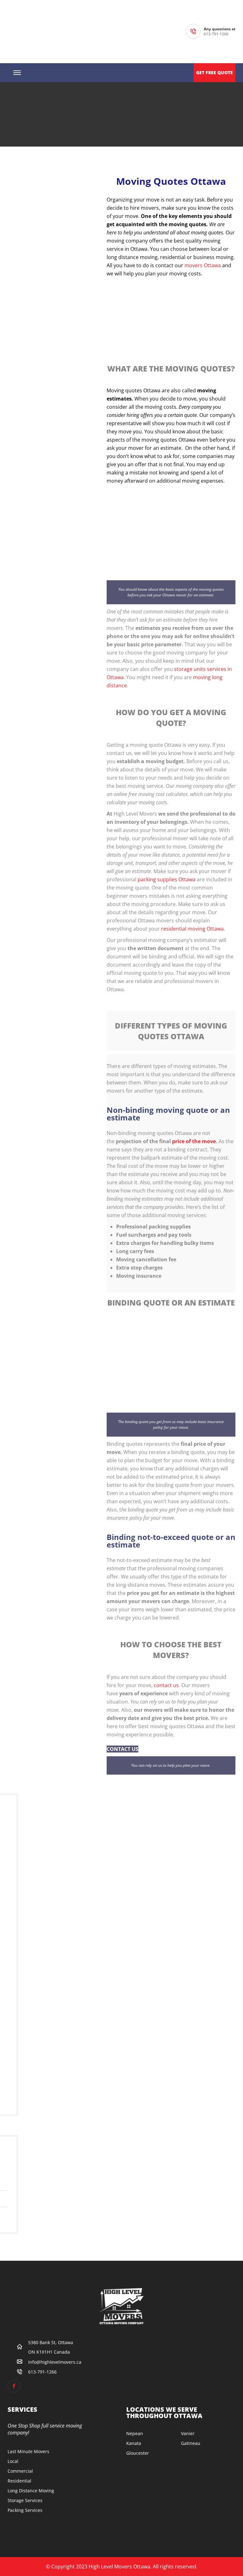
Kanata (134, 2443)
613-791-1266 (216, 34)
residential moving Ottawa (192, 929)
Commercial (20, 2471)
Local (13, 2461)
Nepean (135, 2433)
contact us (166, 1685)
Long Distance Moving (31, 2491)
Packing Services (25, 2510)
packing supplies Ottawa (167, 879)
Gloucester (138, 2453)
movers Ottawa (203, 265)
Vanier (188, 2433)
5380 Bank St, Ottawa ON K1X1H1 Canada (51, 2347)
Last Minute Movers (28, 2451)
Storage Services (25, 2500)
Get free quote (215, 72)
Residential (19, 2481)
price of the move (194, 1141)
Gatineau (191, 2443)
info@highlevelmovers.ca (55, 2362)
